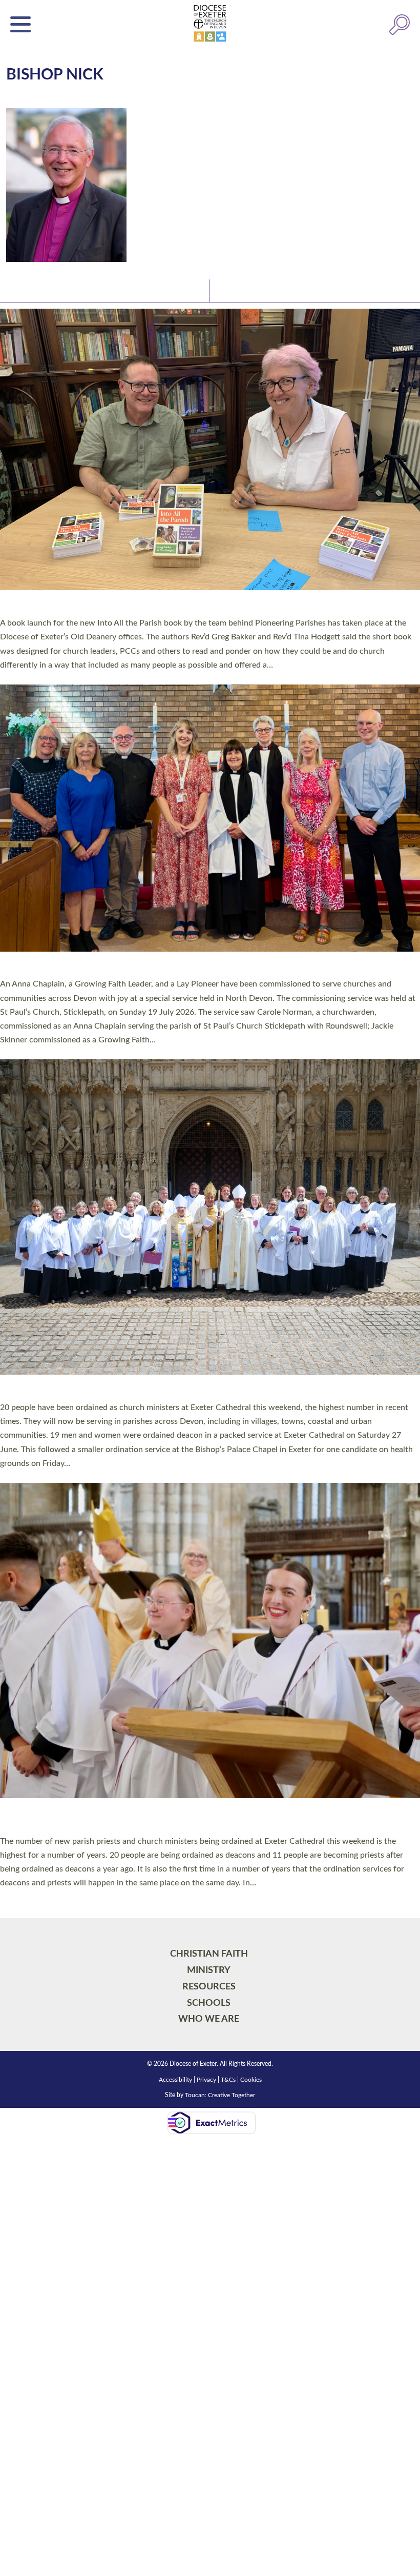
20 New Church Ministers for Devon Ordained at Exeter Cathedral (189, 1015)
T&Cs (228, 1704)
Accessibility (175, 1704)
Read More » (20, 677)
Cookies (251, 1704)
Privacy (206, 1704)
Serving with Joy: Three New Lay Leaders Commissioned (155, 591)
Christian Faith (209, 1578)
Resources (209, 1611)
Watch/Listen (241, 290)
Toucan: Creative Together (220, 1719)
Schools (209, 1627)
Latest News (31, 290)
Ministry (209, 1594)
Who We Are (209, 1643)
